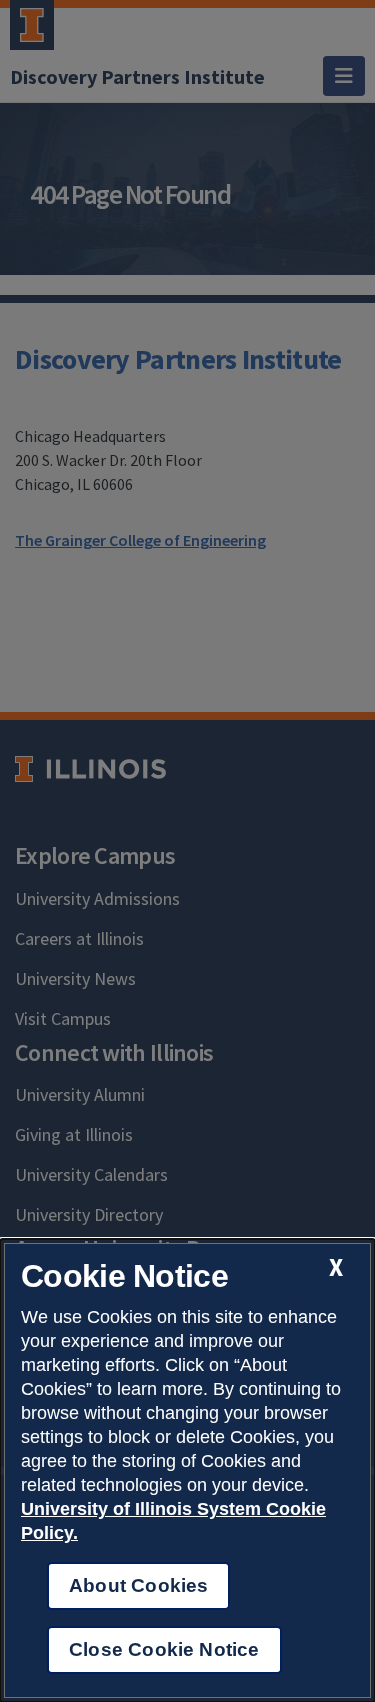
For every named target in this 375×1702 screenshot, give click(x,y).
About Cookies (138, 1585)
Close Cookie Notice (164, 1649)
